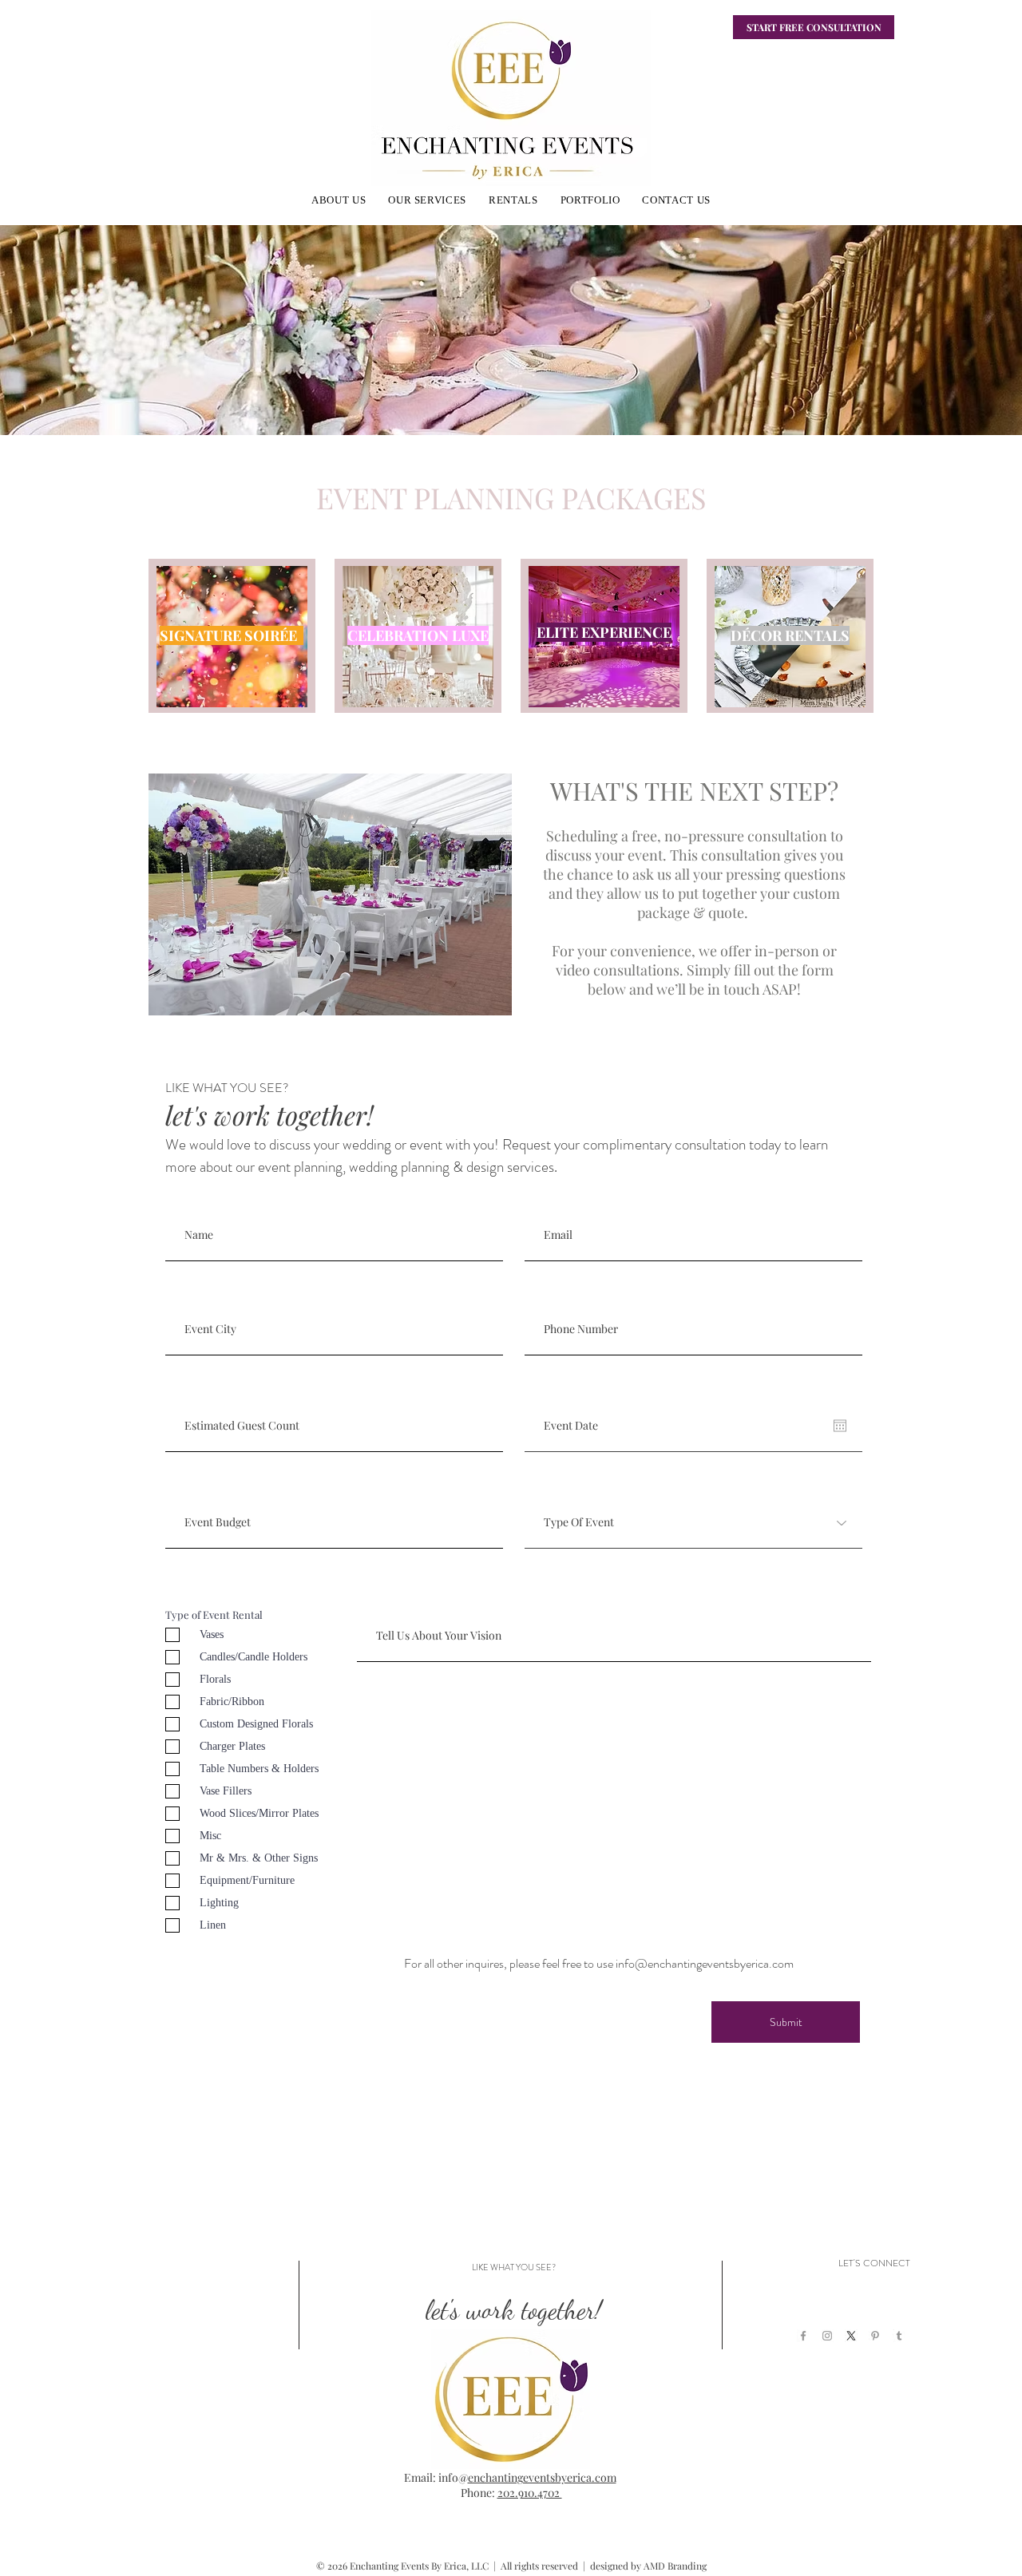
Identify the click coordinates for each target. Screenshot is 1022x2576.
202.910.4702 (530, 2493)
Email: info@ (436, 2477)
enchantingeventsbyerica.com (542, 2477)
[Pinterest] (875, 2336)
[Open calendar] (840, 1426)
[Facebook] (803, 2336)
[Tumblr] (899, 2336)
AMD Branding (675, 2566)
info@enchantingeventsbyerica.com (705, 1963)
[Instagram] (827, 2336)
